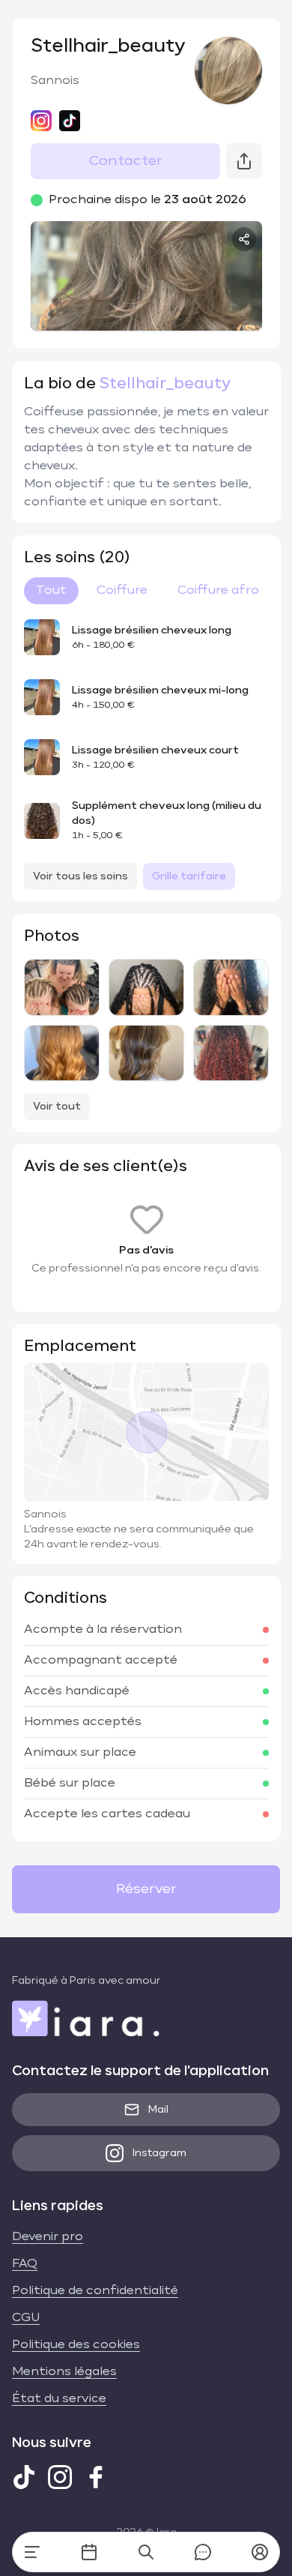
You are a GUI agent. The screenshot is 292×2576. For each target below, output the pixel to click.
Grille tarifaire (189, 876)
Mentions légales (64, 2372)
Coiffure (122, 591)
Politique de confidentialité (95, 2291)
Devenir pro (48, 2237)
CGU (26, 2318)
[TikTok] (24, 2477)
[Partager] (244, 239)
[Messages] (203, 2552)
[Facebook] (96, 2477)
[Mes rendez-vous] (89, 2552)
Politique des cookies (76, 2345)
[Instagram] (60, 2477)
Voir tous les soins (80, 876)
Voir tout (57, 1107)
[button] (260, 2552)
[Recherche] (146, 2552)
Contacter (126, 161)
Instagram (159, 2153)
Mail (158, 2110)
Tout (51, 591)
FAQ (25, 2264)
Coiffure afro (218, 591)
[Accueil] (32, 2552)
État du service (59, 2399)
